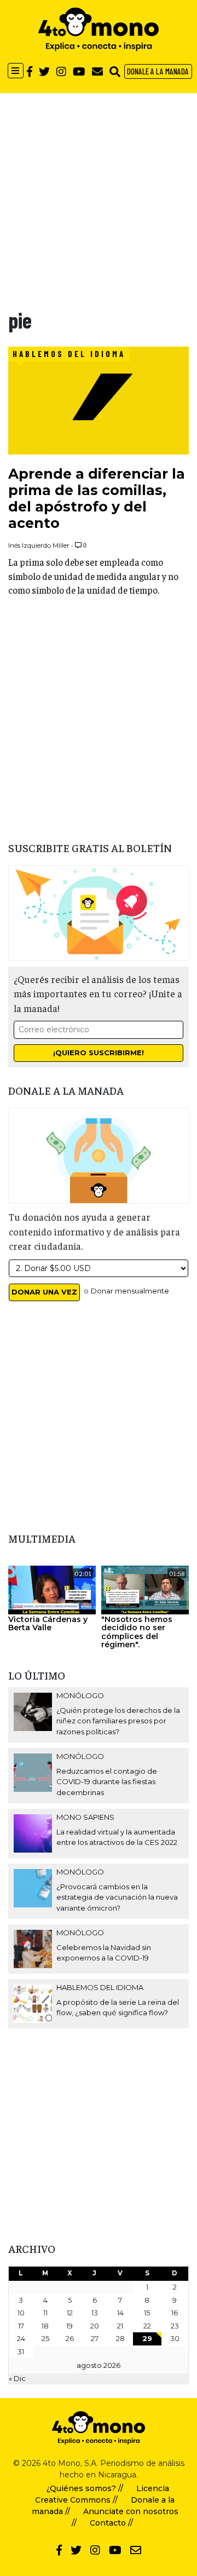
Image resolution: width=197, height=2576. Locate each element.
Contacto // (111, 2523)
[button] (115, 71)
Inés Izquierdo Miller (39, 545)
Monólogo (80, 1695)
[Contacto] (97, 71)
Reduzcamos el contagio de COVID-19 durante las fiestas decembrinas (107, 1782)
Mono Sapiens (85, 1817)
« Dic (17, 2378)
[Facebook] (30, 71)
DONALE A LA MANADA (158, 71)
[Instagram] (61, 71)
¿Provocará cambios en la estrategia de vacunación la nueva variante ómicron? (117, 1897)
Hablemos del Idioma (69, 354)
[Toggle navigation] (16, 71)
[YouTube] (79, 71)
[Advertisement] (99, 192)
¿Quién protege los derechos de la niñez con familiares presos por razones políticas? (118, 1721)
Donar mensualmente (130, 1291)
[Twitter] (44, 71)
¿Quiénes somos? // (85, 2488)
